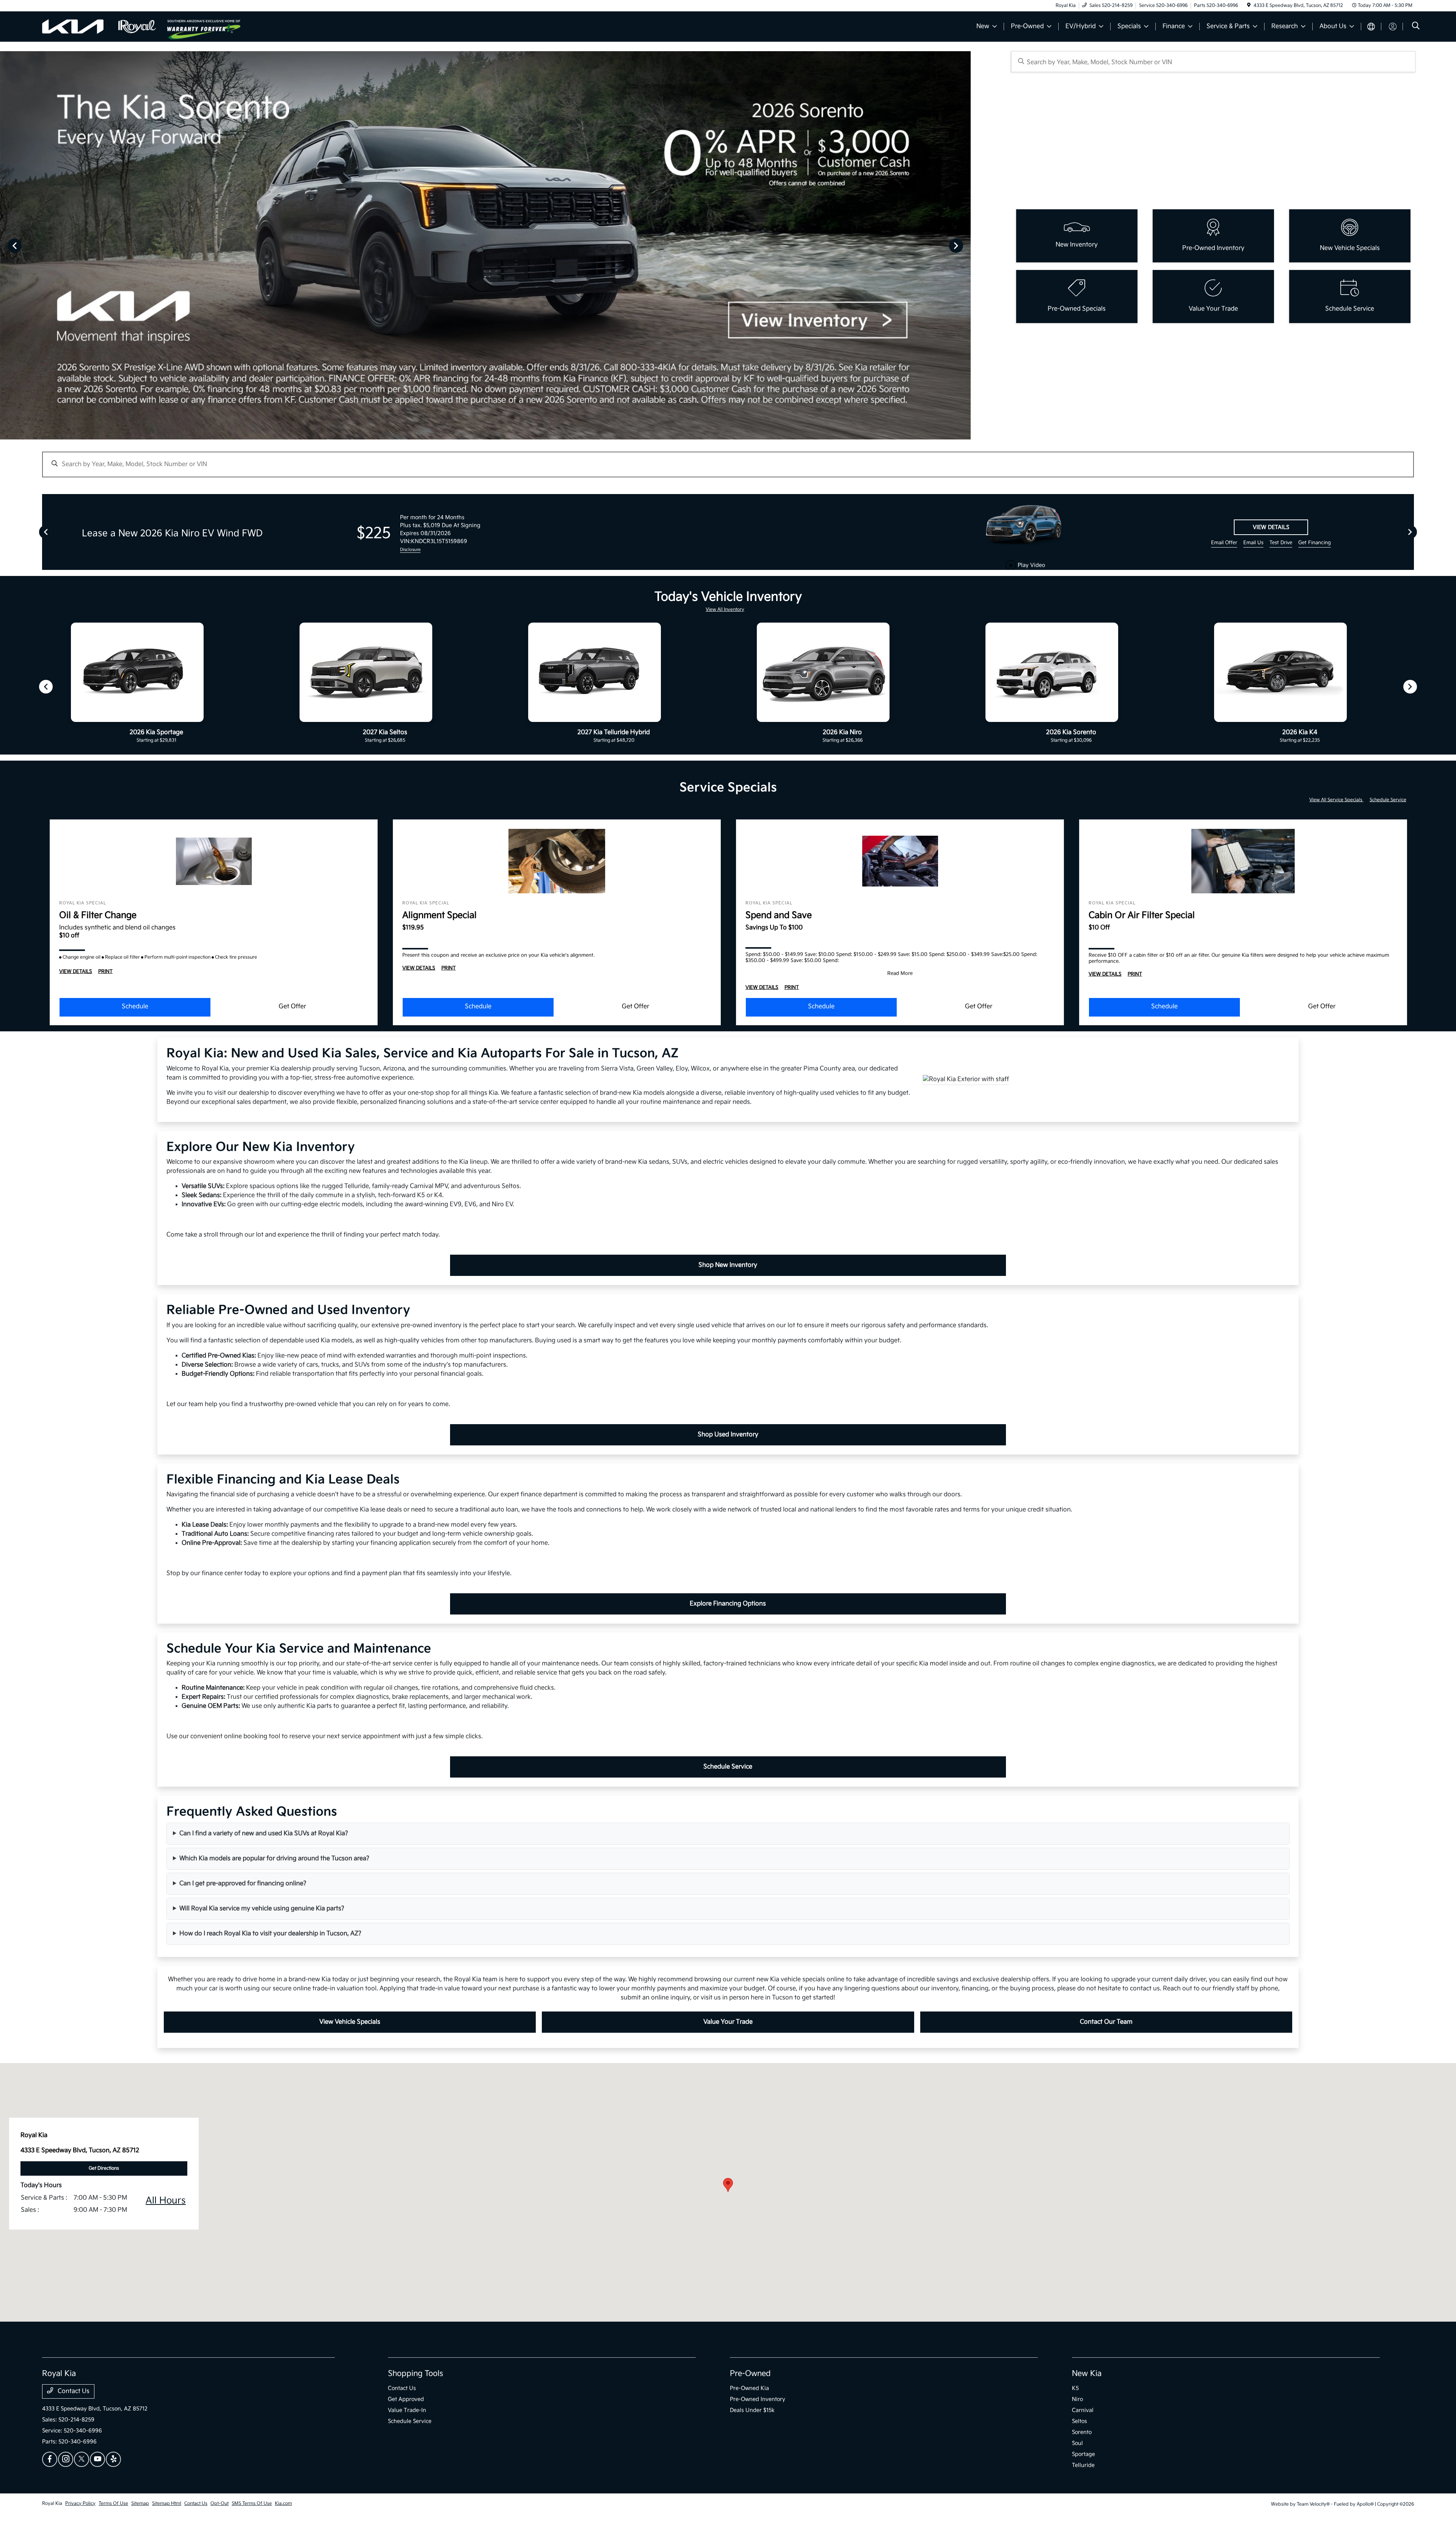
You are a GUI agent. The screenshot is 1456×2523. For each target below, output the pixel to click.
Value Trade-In (407, 2410)
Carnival (1083, 2410)
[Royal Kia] (105, 26)
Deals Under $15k (752, 2410)
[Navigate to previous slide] (6, 245)
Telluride (1083, 2465)
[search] (1416, 27)
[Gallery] (485, 245)
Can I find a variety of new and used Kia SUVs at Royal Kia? (264, 1833)
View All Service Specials (1336, 800)
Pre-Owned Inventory (758, 2399)
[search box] (1214, 62)
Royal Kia (52, 2503)
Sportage (1083, 2454)
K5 (1075, 2388)
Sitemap (140, 2503)
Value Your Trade (728, 2022)
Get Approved (406, 2399)
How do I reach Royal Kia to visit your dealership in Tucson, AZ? (270, 1934)
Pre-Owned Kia (749, 2388)
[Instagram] (66, 2459)
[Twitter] (82, 2459)
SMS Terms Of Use (252, 2503)
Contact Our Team (1106, 2022)
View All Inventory (725, 610)
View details (1271, 527)
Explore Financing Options (728, 1604)
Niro (1077, 2399)
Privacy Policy (80, 2503)
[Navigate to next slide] (965, 245)
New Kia (1087, 2374)
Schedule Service (1388, 800)
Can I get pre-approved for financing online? (243, 1884)
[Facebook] (50, 2459)
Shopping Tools (416, 2374)
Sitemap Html (167, 2503)
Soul (1077, 2443)
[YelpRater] (113, 2459)
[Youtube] (97, 2459)
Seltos (1079, 2421)
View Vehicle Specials (350, 2022)
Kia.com (283, 2503)
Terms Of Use (113, 2503)
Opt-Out (220, 2503)
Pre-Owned (750, 2374)
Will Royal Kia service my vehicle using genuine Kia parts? (262, 1909)
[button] (728, 2185)
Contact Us (73, 2391)
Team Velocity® (1313, 2504)
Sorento (1082, 2432)
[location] (1249, 5)
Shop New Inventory (728, 1265)
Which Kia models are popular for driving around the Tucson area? (274, 1859)
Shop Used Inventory (728, 1435)
